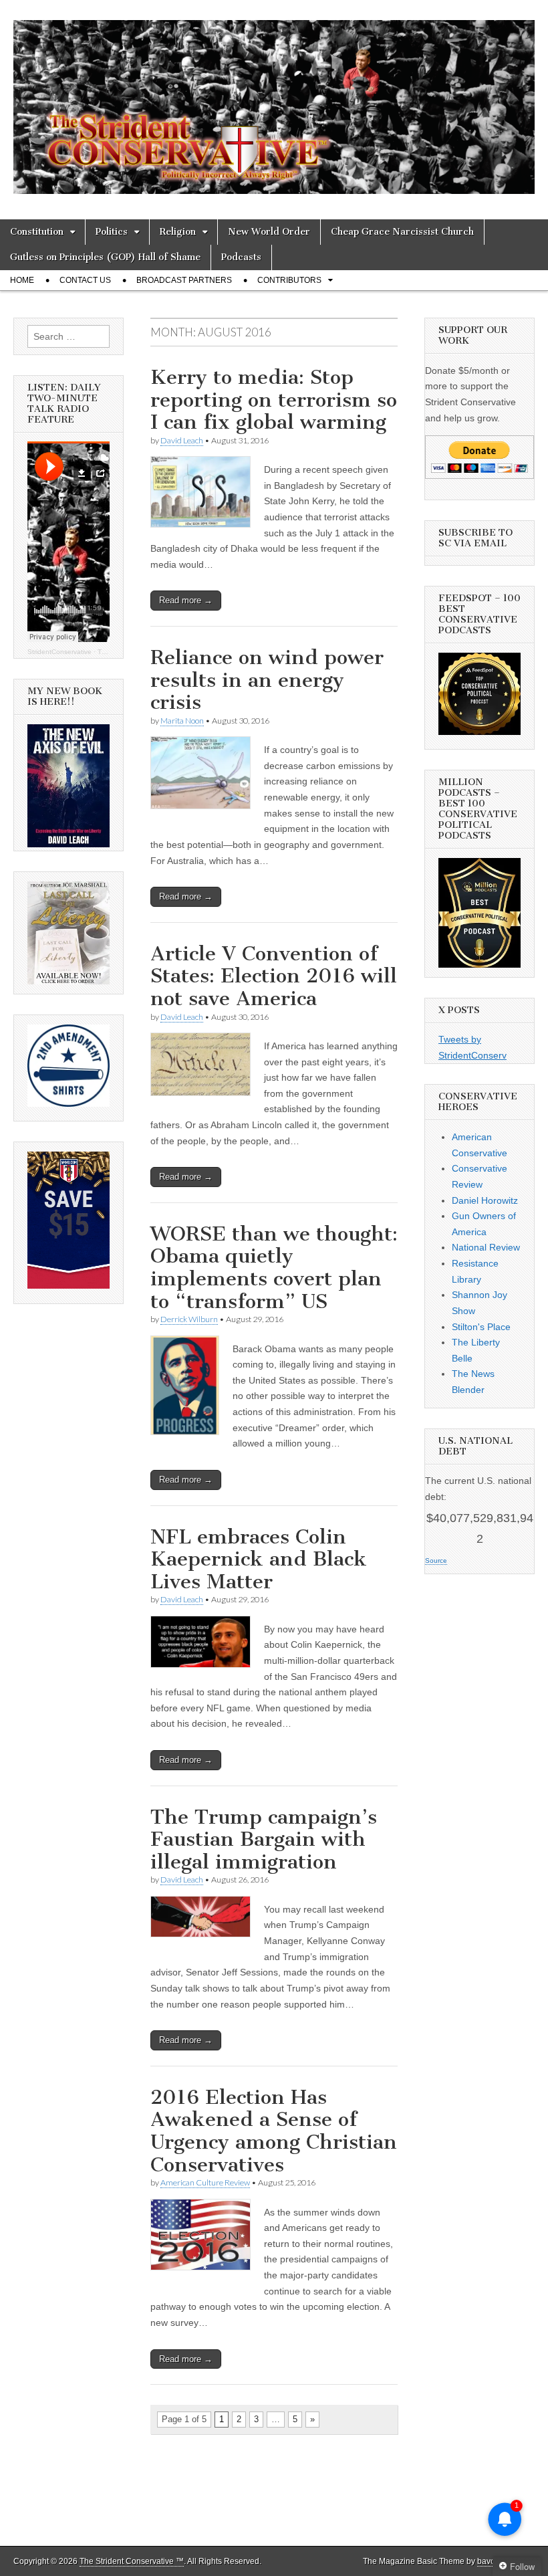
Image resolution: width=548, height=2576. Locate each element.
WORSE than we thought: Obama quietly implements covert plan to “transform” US (274, 1268)
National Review (486, 1247)
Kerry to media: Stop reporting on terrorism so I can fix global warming (274, 400)
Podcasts (241, 257)
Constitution (37, 232)
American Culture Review (205, 2182)
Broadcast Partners (184, 280)
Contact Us (85, 280)
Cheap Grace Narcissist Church (402, 232)
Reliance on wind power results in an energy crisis (267, 680)
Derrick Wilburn (189, 1319)
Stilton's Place (481, 1327)
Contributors (289, 280)
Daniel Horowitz (485, 1200)
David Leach (182, 440)
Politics (112, 232)
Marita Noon (182, 721)
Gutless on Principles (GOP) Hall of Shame (105, 257)
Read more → (186, 600)
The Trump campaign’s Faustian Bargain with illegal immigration (264, 1839)
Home (22, 280)
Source (436, 1561)
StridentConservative (59, 652)
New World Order (269, 232)
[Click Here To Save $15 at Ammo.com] (68, 1285)
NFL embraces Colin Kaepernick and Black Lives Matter (259, 1559)
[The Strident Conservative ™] (274, 100)
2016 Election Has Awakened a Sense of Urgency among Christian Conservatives (274, 2131)
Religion (178, 232)
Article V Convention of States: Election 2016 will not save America (274, 976)
